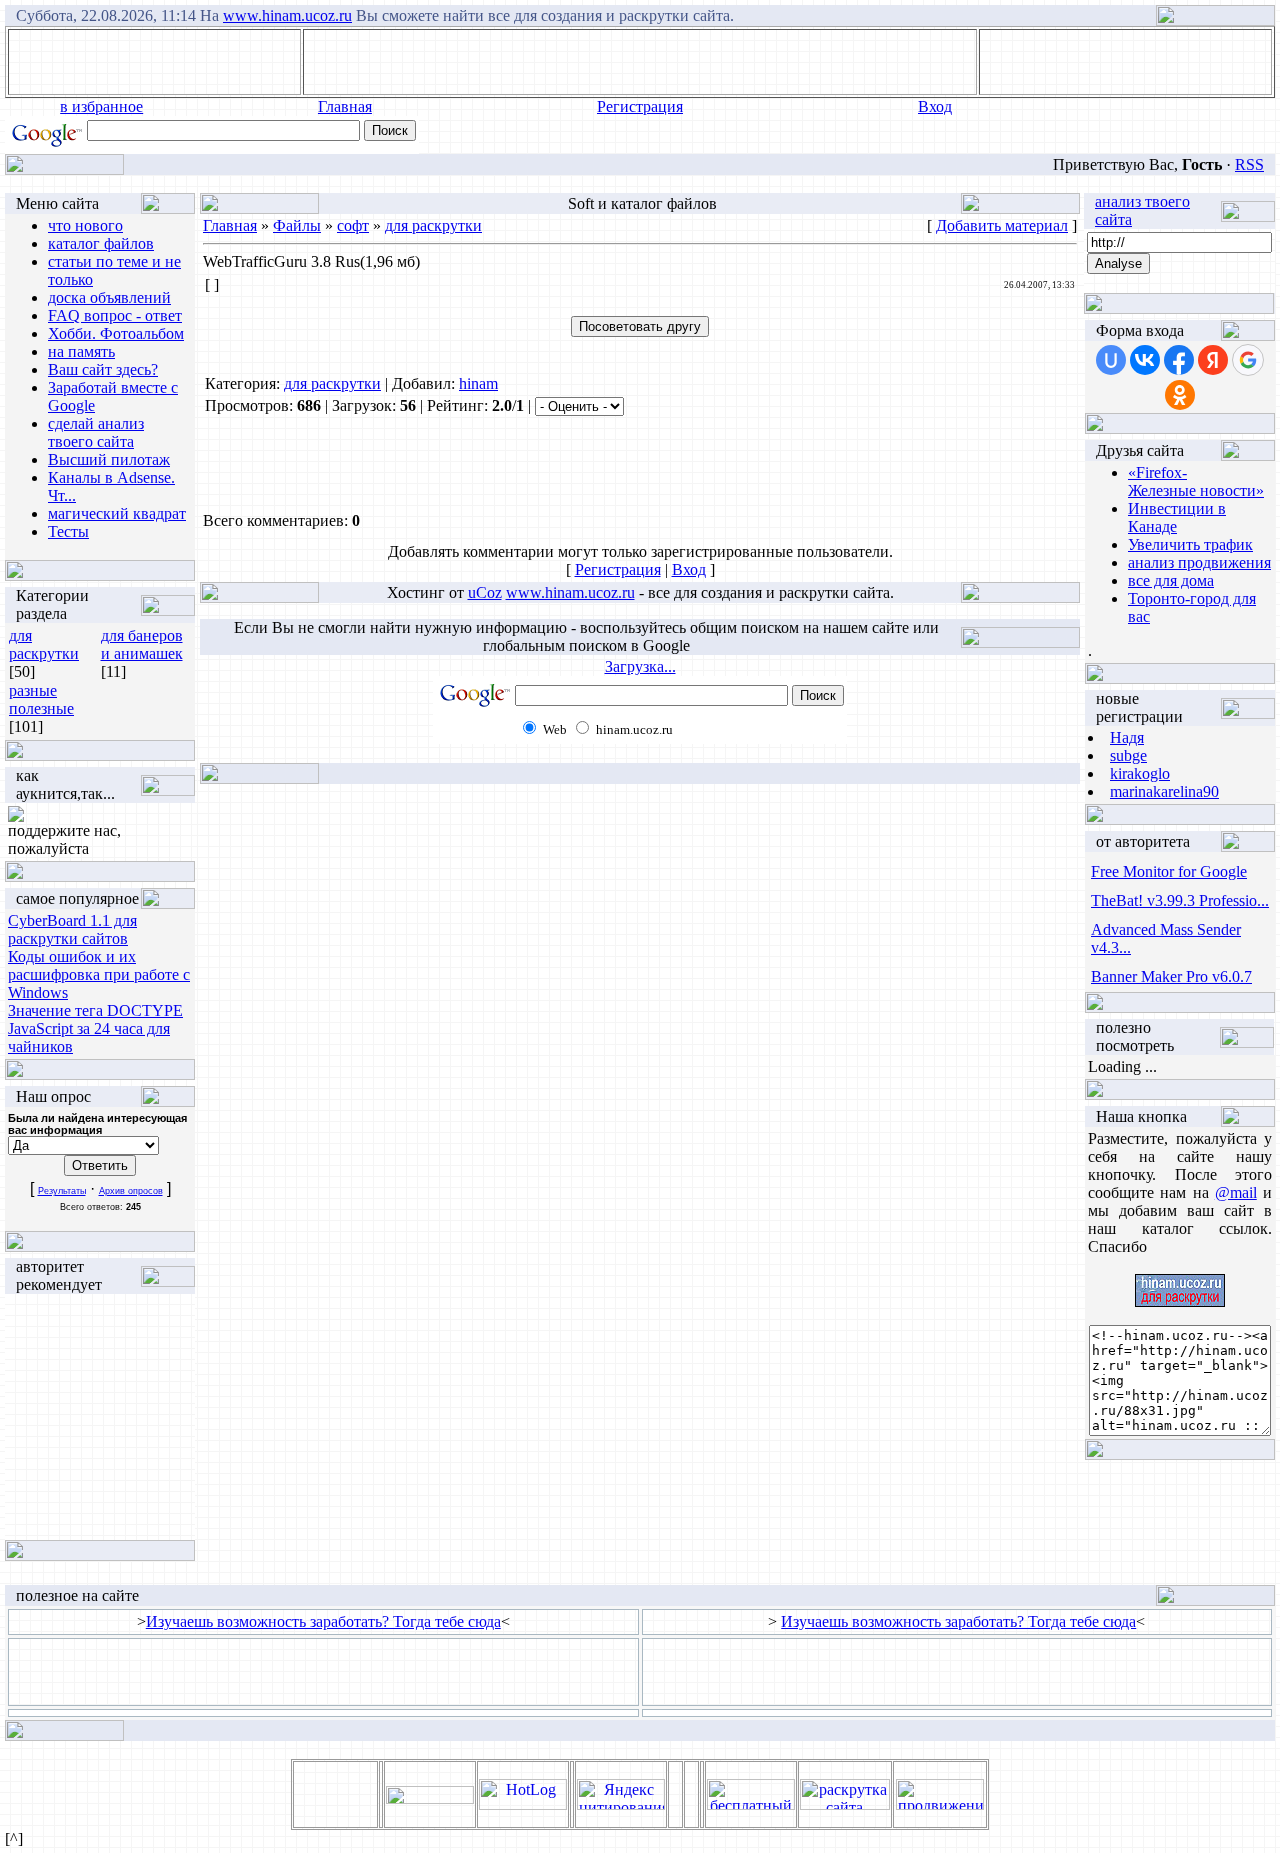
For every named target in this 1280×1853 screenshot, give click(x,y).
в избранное (101, 106)
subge (1128, 755)
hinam (478, 383)
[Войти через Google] (1248, 360)
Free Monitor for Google (1169, 871)
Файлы (297, 225)
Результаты (62, 1191)
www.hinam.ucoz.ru (287, 15)
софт (353, 225)
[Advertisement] (640, 62)
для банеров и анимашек (142, 644)
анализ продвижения (1199, 562)
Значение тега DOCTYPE (95, 1010)
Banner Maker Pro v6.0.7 (1171, 976)
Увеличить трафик (1190, 544)
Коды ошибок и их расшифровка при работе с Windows (99, 974)
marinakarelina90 (1164, 791)
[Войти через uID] (1111, 360)
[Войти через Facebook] (1179, 360)
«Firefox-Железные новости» (1196, 481)
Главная (345, 106)
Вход (935, 106)
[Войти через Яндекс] (1213, 360)
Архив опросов (131, 1191)
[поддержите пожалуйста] (16, 816)
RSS (1249, 164)
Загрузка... (640, 666)
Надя (1127, 737)
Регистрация (640, 106)
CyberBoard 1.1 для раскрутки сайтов (72, 929)
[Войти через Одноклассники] (1180, 395)
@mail (1236, 1192)
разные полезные (41, 699)
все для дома (1171, 580)
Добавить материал (1002, 225)
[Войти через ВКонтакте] (1145, 360)
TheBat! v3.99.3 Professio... (1180, 900)
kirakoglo (1140, 773)
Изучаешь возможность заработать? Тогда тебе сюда (323, 1621)
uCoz (485, 592)
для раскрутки (44, 644)
